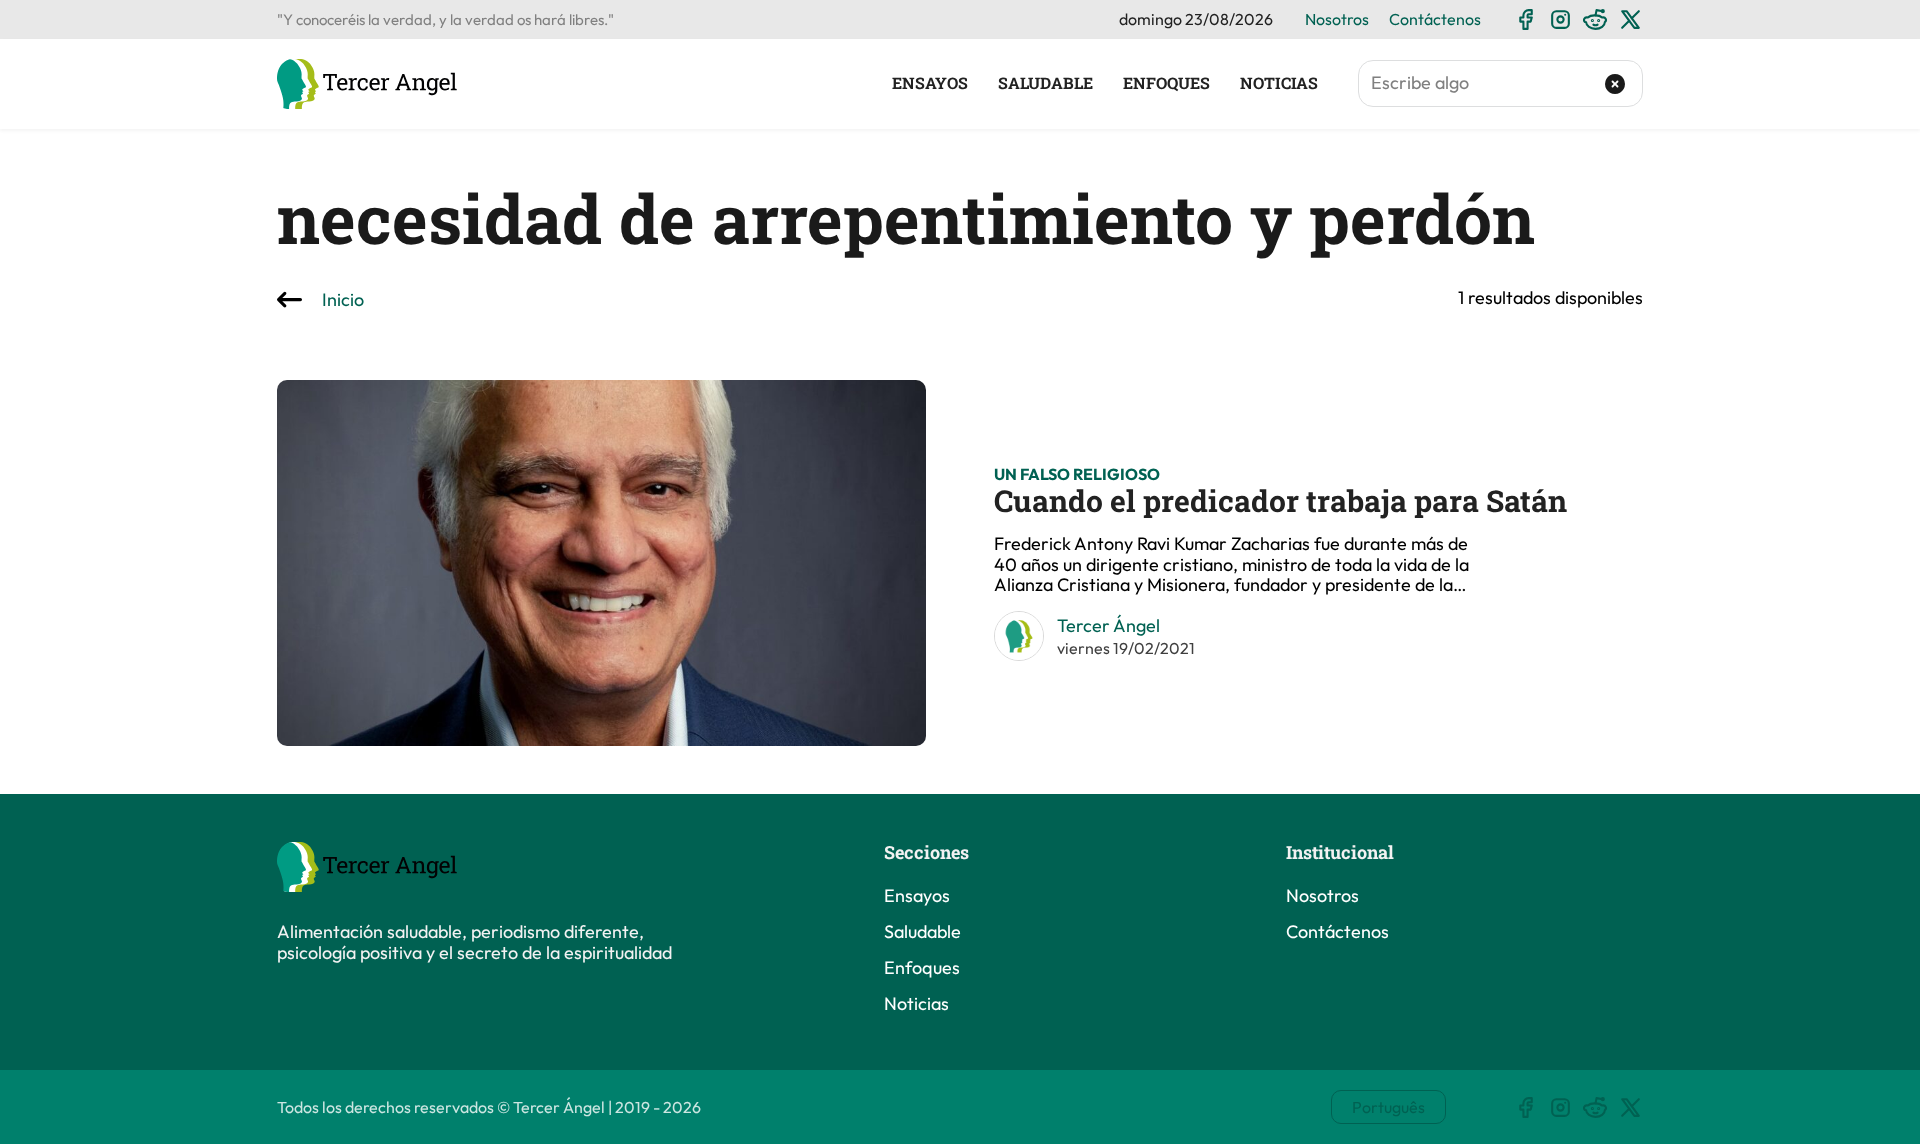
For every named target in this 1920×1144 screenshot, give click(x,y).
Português (1388, 1107)
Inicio (343, 300)
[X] (1630, 19)
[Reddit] (1595, 19)
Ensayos (930, 83)
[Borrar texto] (1615, 84)
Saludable (1045, 83)
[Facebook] (1525, 19)
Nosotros (1337, 19)
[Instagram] (1560, 19)
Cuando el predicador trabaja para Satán (1280, 500)
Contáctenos (1435, 19)
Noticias (1279, 83)
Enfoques (1166, 83)
